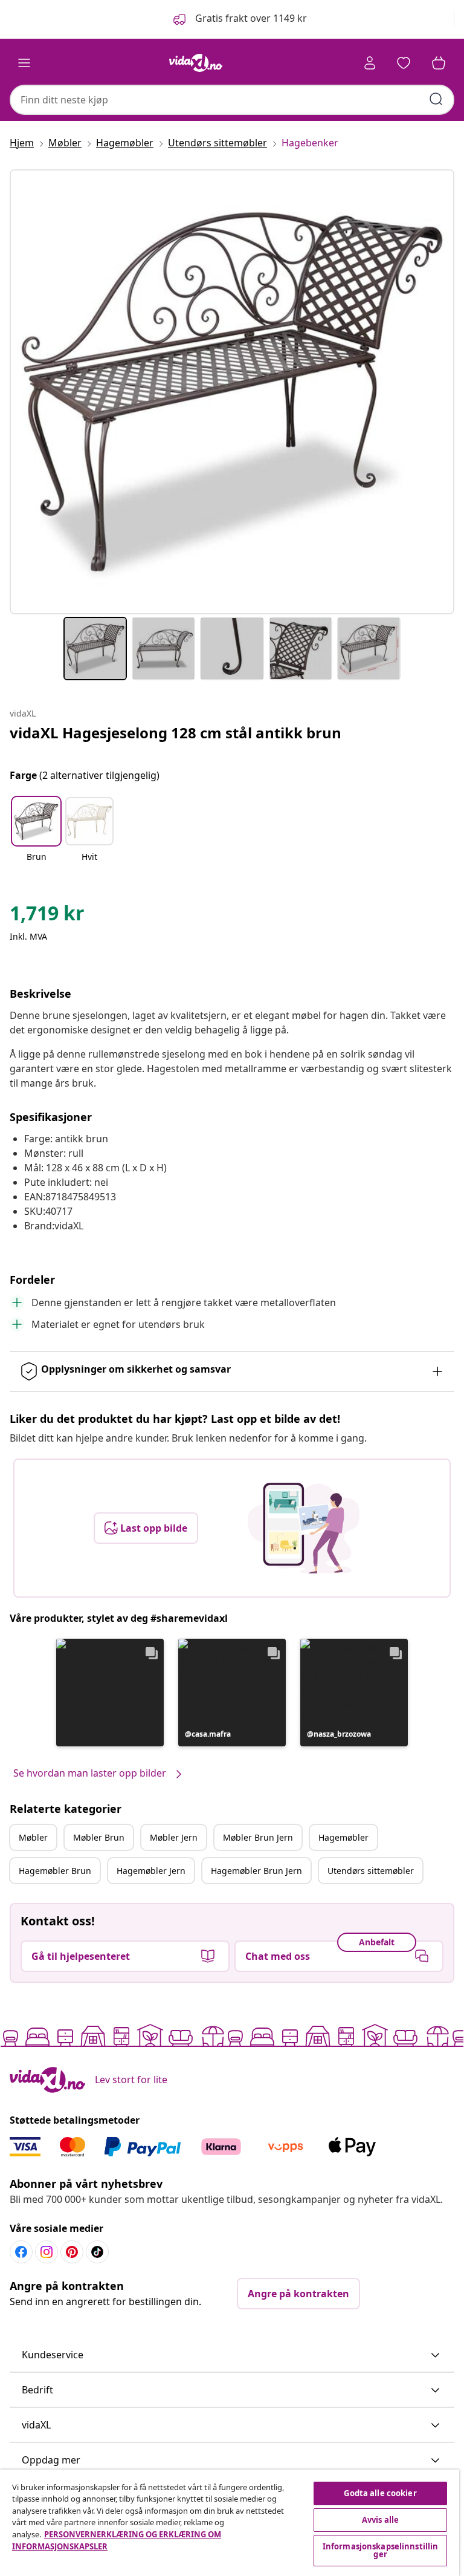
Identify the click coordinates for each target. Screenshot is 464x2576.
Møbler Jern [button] (174, 1837)
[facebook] (21, 2252)
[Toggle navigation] (24, 63)
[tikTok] (97, 2252)
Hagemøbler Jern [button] (151, 1871)
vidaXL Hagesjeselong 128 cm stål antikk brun (176, 733)
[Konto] (370, 63)
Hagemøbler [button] (343, 1837)
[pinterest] (72, 2252)
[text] (47, 916)
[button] (239, 19)
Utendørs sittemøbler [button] (371, 1871)
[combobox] (232, 100)
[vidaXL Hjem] (196, 63)
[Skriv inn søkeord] (436, 99)
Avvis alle (380, 2520)
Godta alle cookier (380, 2493)
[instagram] (47, 2252)
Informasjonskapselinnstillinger (381, 2550)
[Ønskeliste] (404, 63)
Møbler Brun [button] (99, 1837)
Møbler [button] (33, 1837)
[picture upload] (304, 1528)
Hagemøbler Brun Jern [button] (256, 1871)
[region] (230, 2523)
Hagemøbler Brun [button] (55, 1871)
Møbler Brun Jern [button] (258, 1837)
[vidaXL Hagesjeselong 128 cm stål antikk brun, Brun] (232, 392)
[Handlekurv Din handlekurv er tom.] (439, 63)
